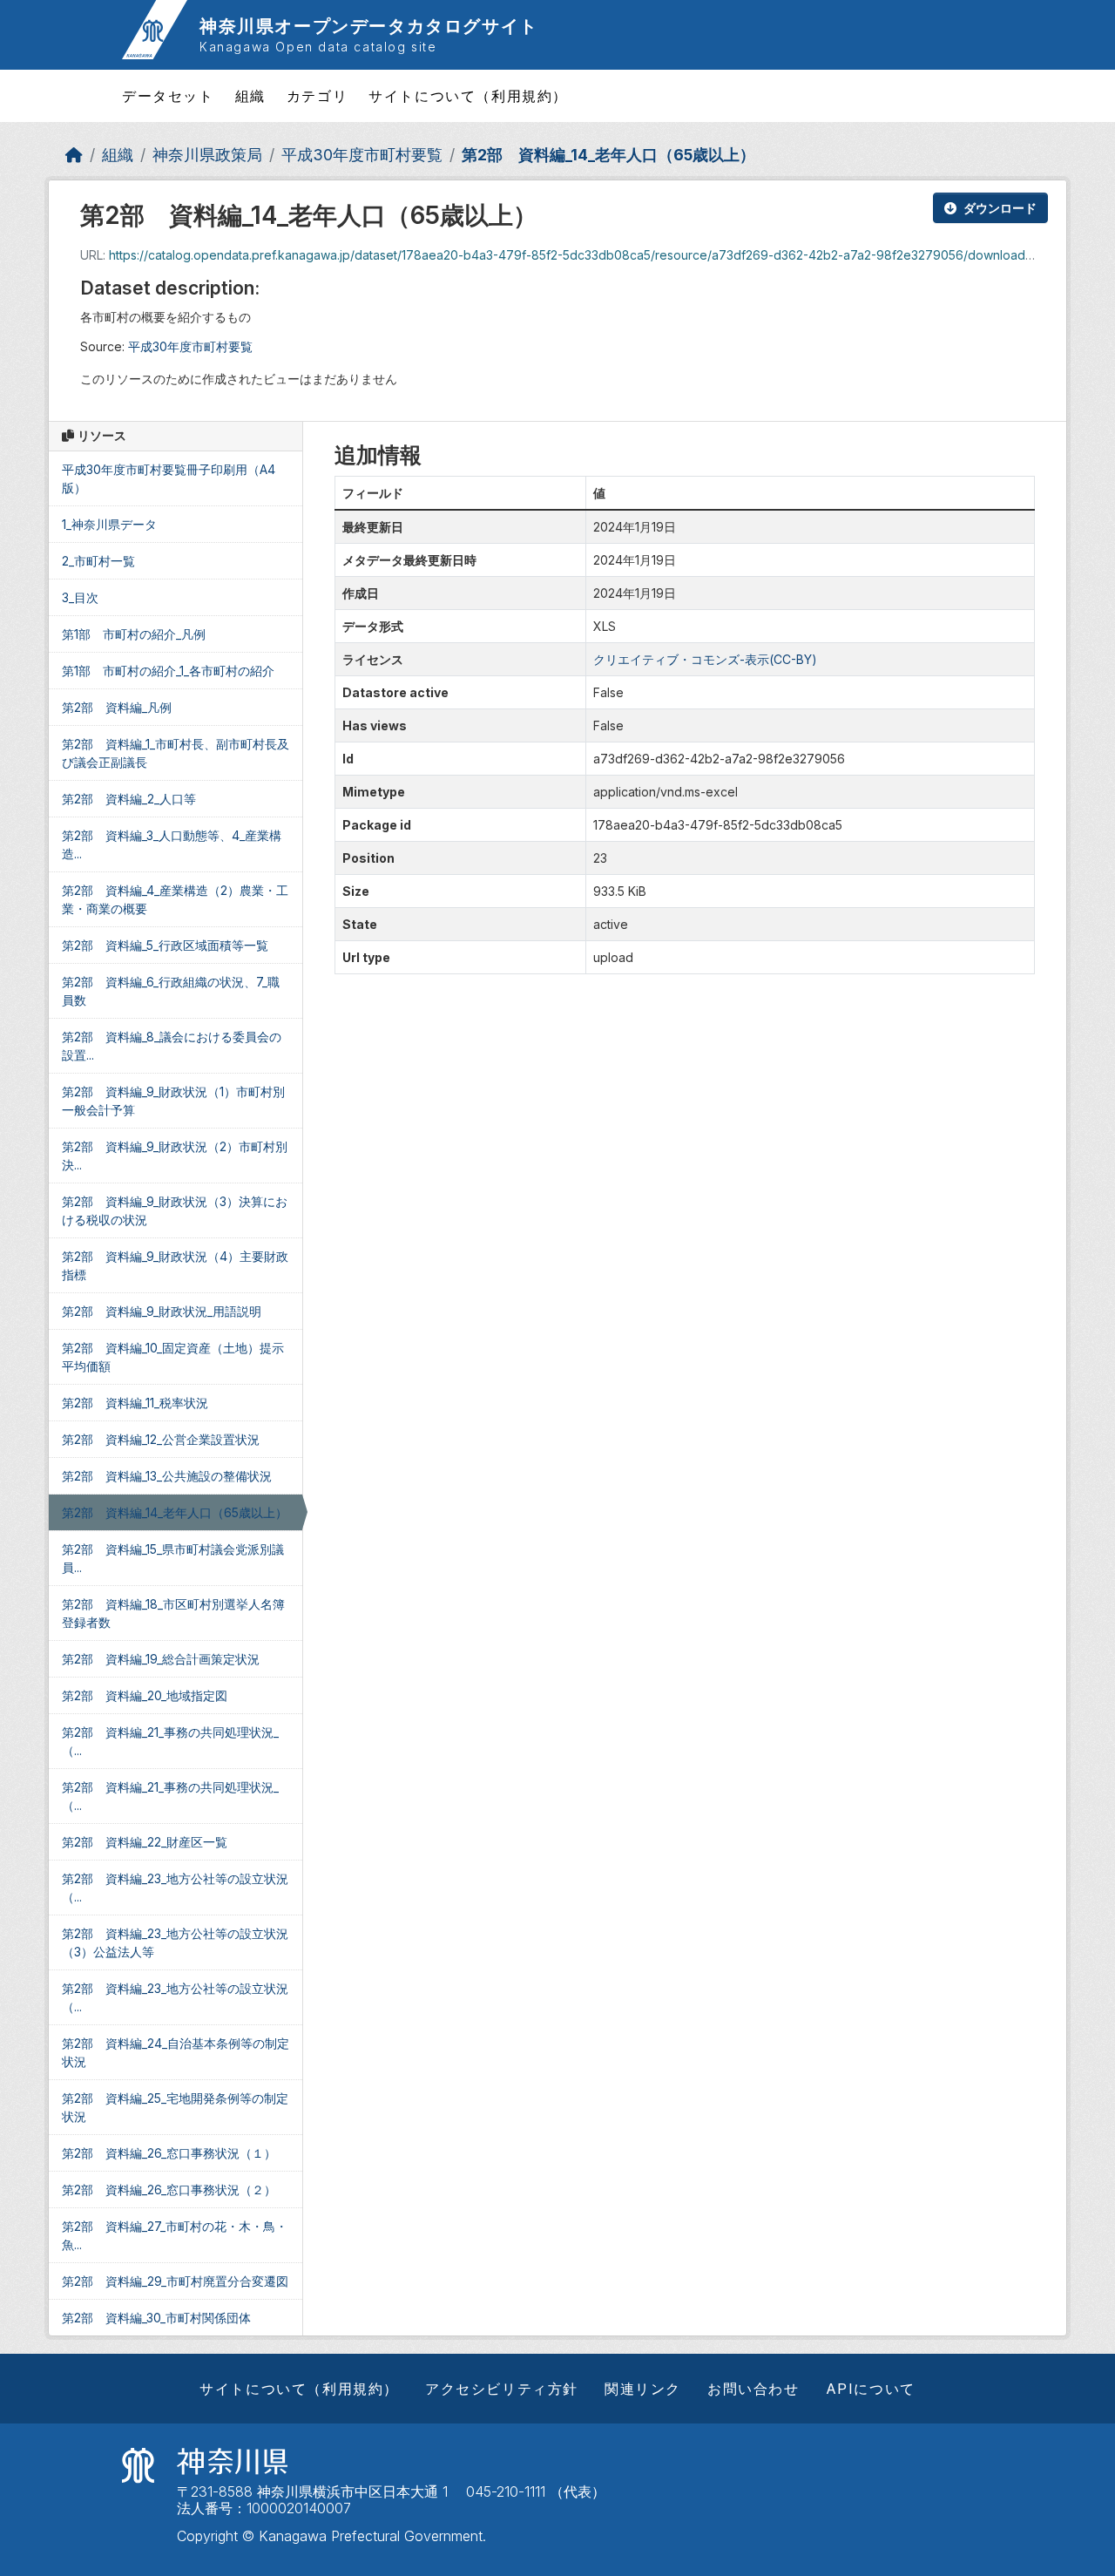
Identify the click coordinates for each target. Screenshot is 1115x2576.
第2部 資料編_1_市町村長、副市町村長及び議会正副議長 (176, 753)
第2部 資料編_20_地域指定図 (145, 1695)
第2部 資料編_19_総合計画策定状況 (161, 1659)
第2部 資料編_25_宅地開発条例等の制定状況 (175, 2107)
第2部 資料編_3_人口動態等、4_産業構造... (172, 844)
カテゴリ (317, 96)
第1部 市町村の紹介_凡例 (134, 634)
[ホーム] (74, 155)
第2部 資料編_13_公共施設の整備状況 (167, 1476)
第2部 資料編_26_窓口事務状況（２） (169, 2190)
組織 (250, 96)
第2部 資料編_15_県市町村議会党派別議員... (173, 1558)
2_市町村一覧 (98, 561)
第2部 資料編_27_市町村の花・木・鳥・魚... (175, 2235)
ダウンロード (1000, 208)
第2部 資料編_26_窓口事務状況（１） (169, 2153)
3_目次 (80, 597)
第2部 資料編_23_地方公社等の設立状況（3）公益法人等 (175, 1942)
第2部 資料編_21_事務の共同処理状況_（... (170, 1741)
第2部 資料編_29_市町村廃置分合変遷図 (175, 2281)
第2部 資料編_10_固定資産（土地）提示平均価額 (173, 1357)
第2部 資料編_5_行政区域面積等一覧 (165, 945)
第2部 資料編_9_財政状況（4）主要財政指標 (175, 1265)
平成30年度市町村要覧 (362, 155)
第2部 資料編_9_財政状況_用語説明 (162, 1311)
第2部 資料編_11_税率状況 (135, 1403)
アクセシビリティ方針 (502, 2389)
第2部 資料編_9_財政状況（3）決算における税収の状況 (175, 1210)
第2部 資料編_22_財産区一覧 (145, 1842)
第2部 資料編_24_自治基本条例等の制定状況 (176, 2052)
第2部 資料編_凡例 (117, 707)
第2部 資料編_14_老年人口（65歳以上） (608, 155)
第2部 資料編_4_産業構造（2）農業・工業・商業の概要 (175, 899)
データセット (168, 96)
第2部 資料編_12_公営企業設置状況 (161, 1439)
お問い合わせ (753, 2389)
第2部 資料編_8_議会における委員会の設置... (172, 1046)
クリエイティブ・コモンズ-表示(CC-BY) (705, 659)
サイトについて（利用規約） (468, 96)
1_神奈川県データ (109, 524)
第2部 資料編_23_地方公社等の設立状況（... (175, 1888)
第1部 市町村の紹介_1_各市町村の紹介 (168, 671)
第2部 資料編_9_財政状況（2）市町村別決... (175, 1156)
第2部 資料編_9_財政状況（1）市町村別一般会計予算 (173, 1101)
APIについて (871, 2389)
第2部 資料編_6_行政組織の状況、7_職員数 (171, 991)
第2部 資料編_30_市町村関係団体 (156, 2318)
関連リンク (643, 2389)
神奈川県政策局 (207, 155)
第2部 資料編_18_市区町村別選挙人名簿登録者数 (173, 1613)
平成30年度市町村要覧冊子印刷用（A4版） (169, 478)
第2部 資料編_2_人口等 (129, 799)
